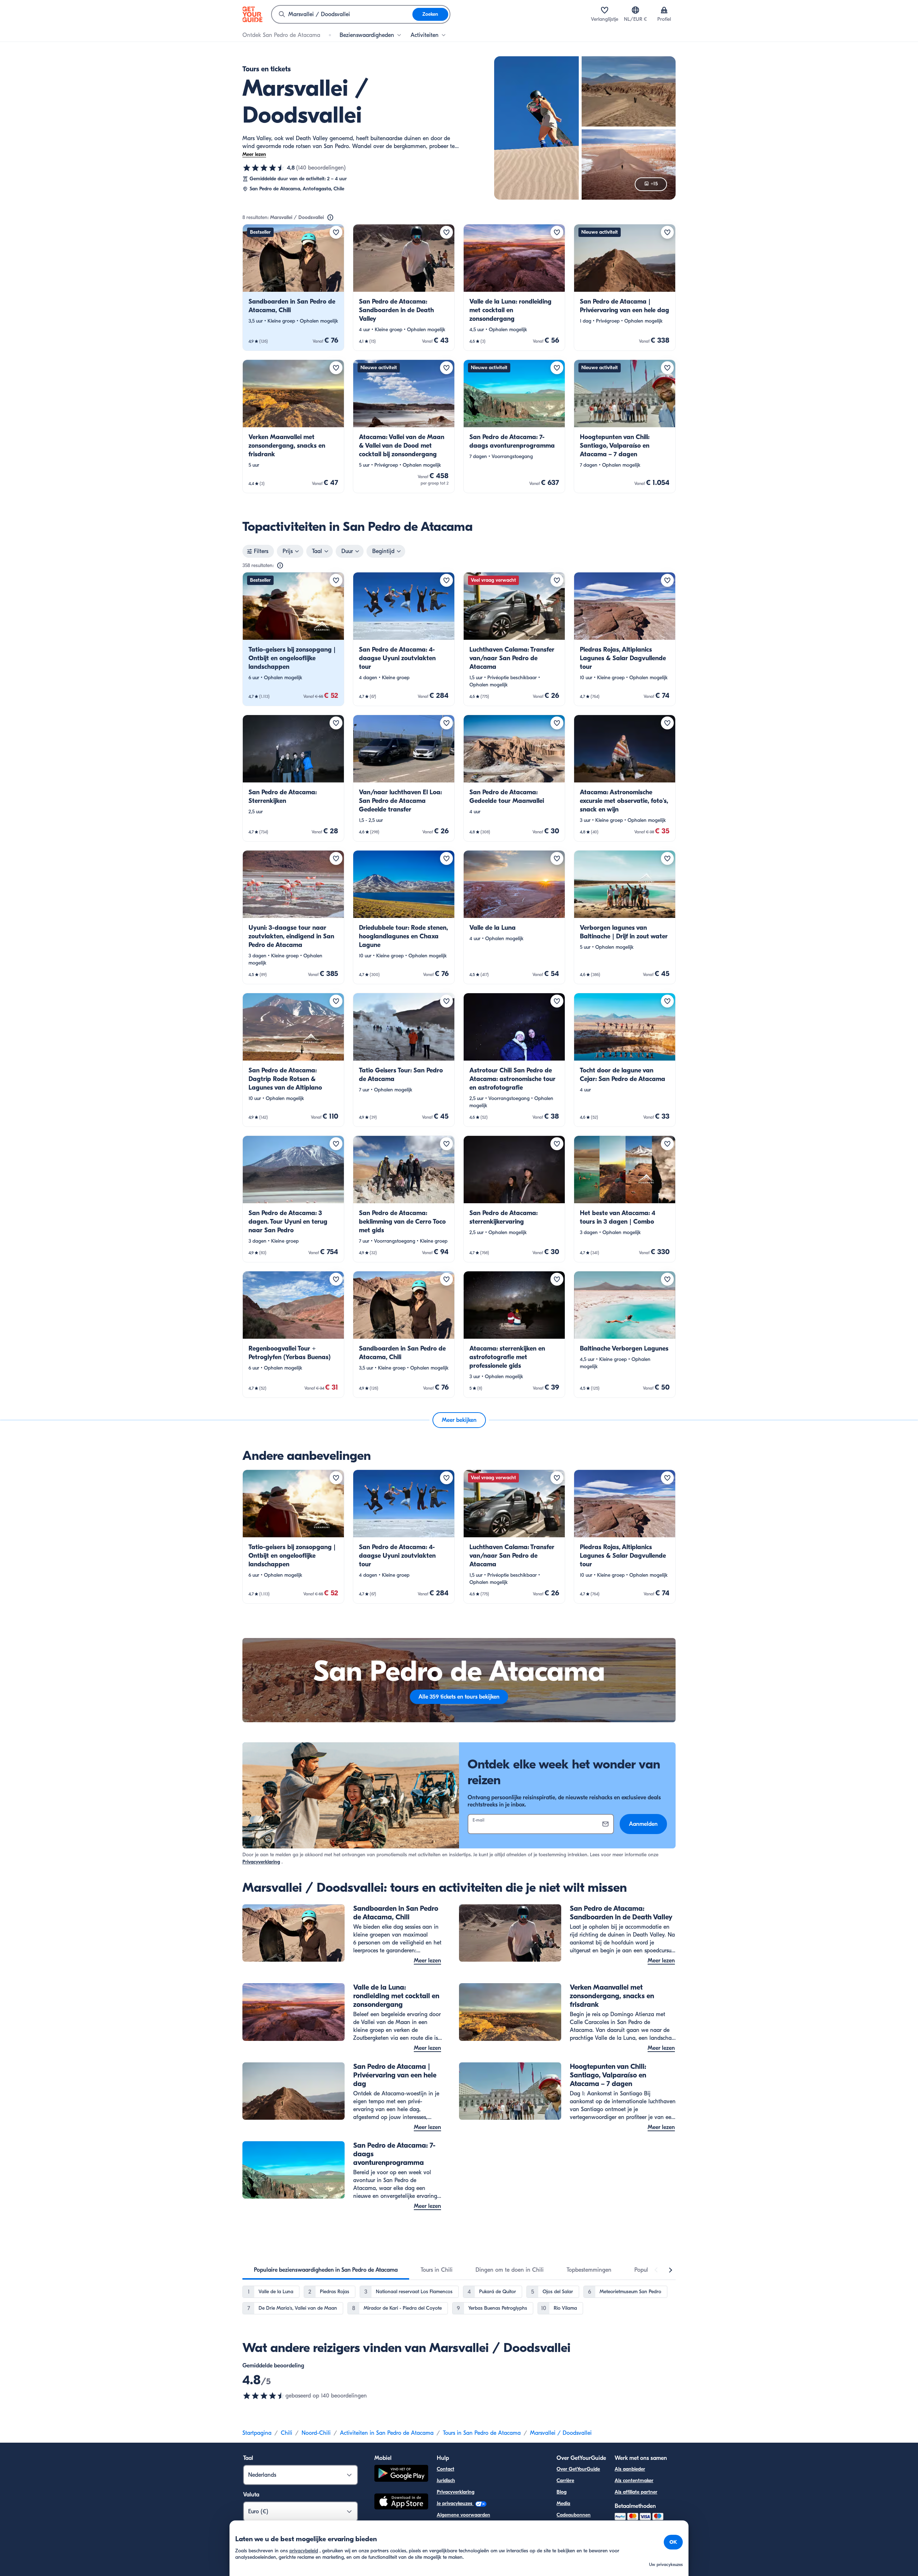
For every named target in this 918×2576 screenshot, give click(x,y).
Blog (562, 2492)
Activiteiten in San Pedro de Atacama (387, 2433)
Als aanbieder (630, 2469)
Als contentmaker (634, 2480)
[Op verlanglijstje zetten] (336, 232)
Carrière (565, 2480)
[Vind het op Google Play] (401, 2474)
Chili (287, 2433)
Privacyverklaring (261, 1862)
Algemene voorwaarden (463, 2515)
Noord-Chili (316, 2433)
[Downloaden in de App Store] (401, 2503)
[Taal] (635, 10)
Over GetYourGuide (578, 2469)
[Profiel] (664, 10)
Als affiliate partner (636, 2492)
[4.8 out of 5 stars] (264, 2396)
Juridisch (446, 2480)
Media (563, 2503)
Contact (446, 2469)
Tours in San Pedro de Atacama (482, 2433)
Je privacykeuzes (455, 2503)
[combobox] (342, 14)
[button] (293, 287)
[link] (293, 287)
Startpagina (257, 2433)
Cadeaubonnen (574, 2515)
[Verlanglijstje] (605, 10)
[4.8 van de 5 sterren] (264, 168)
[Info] (330, 218)
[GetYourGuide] (252, 14)
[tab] (326, 2270)
